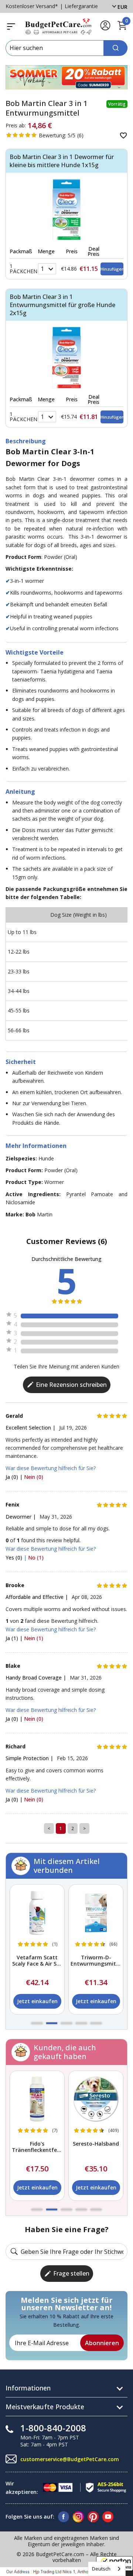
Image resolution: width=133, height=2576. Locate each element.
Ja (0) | (15, 1477)
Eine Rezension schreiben (71, 1385)
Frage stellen (71, 2273)
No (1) (36, 1557)
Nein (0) (34, 1477)
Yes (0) (15, 1557)
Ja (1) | (15, 1638)
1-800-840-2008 (53, 2428)
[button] (37, 2023)
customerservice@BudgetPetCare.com (70, 2459)
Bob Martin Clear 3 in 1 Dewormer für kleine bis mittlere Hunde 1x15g (62, 161)
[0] (122, 29)
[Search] (115, 48)
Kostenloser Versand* (32, 6)
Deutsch (101, 2569)
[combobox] (107, 2569)
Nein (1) (34, 1638)
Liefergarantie (81, 6)
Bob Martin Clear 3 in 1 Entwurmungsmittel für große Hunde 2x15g (62, 305)
